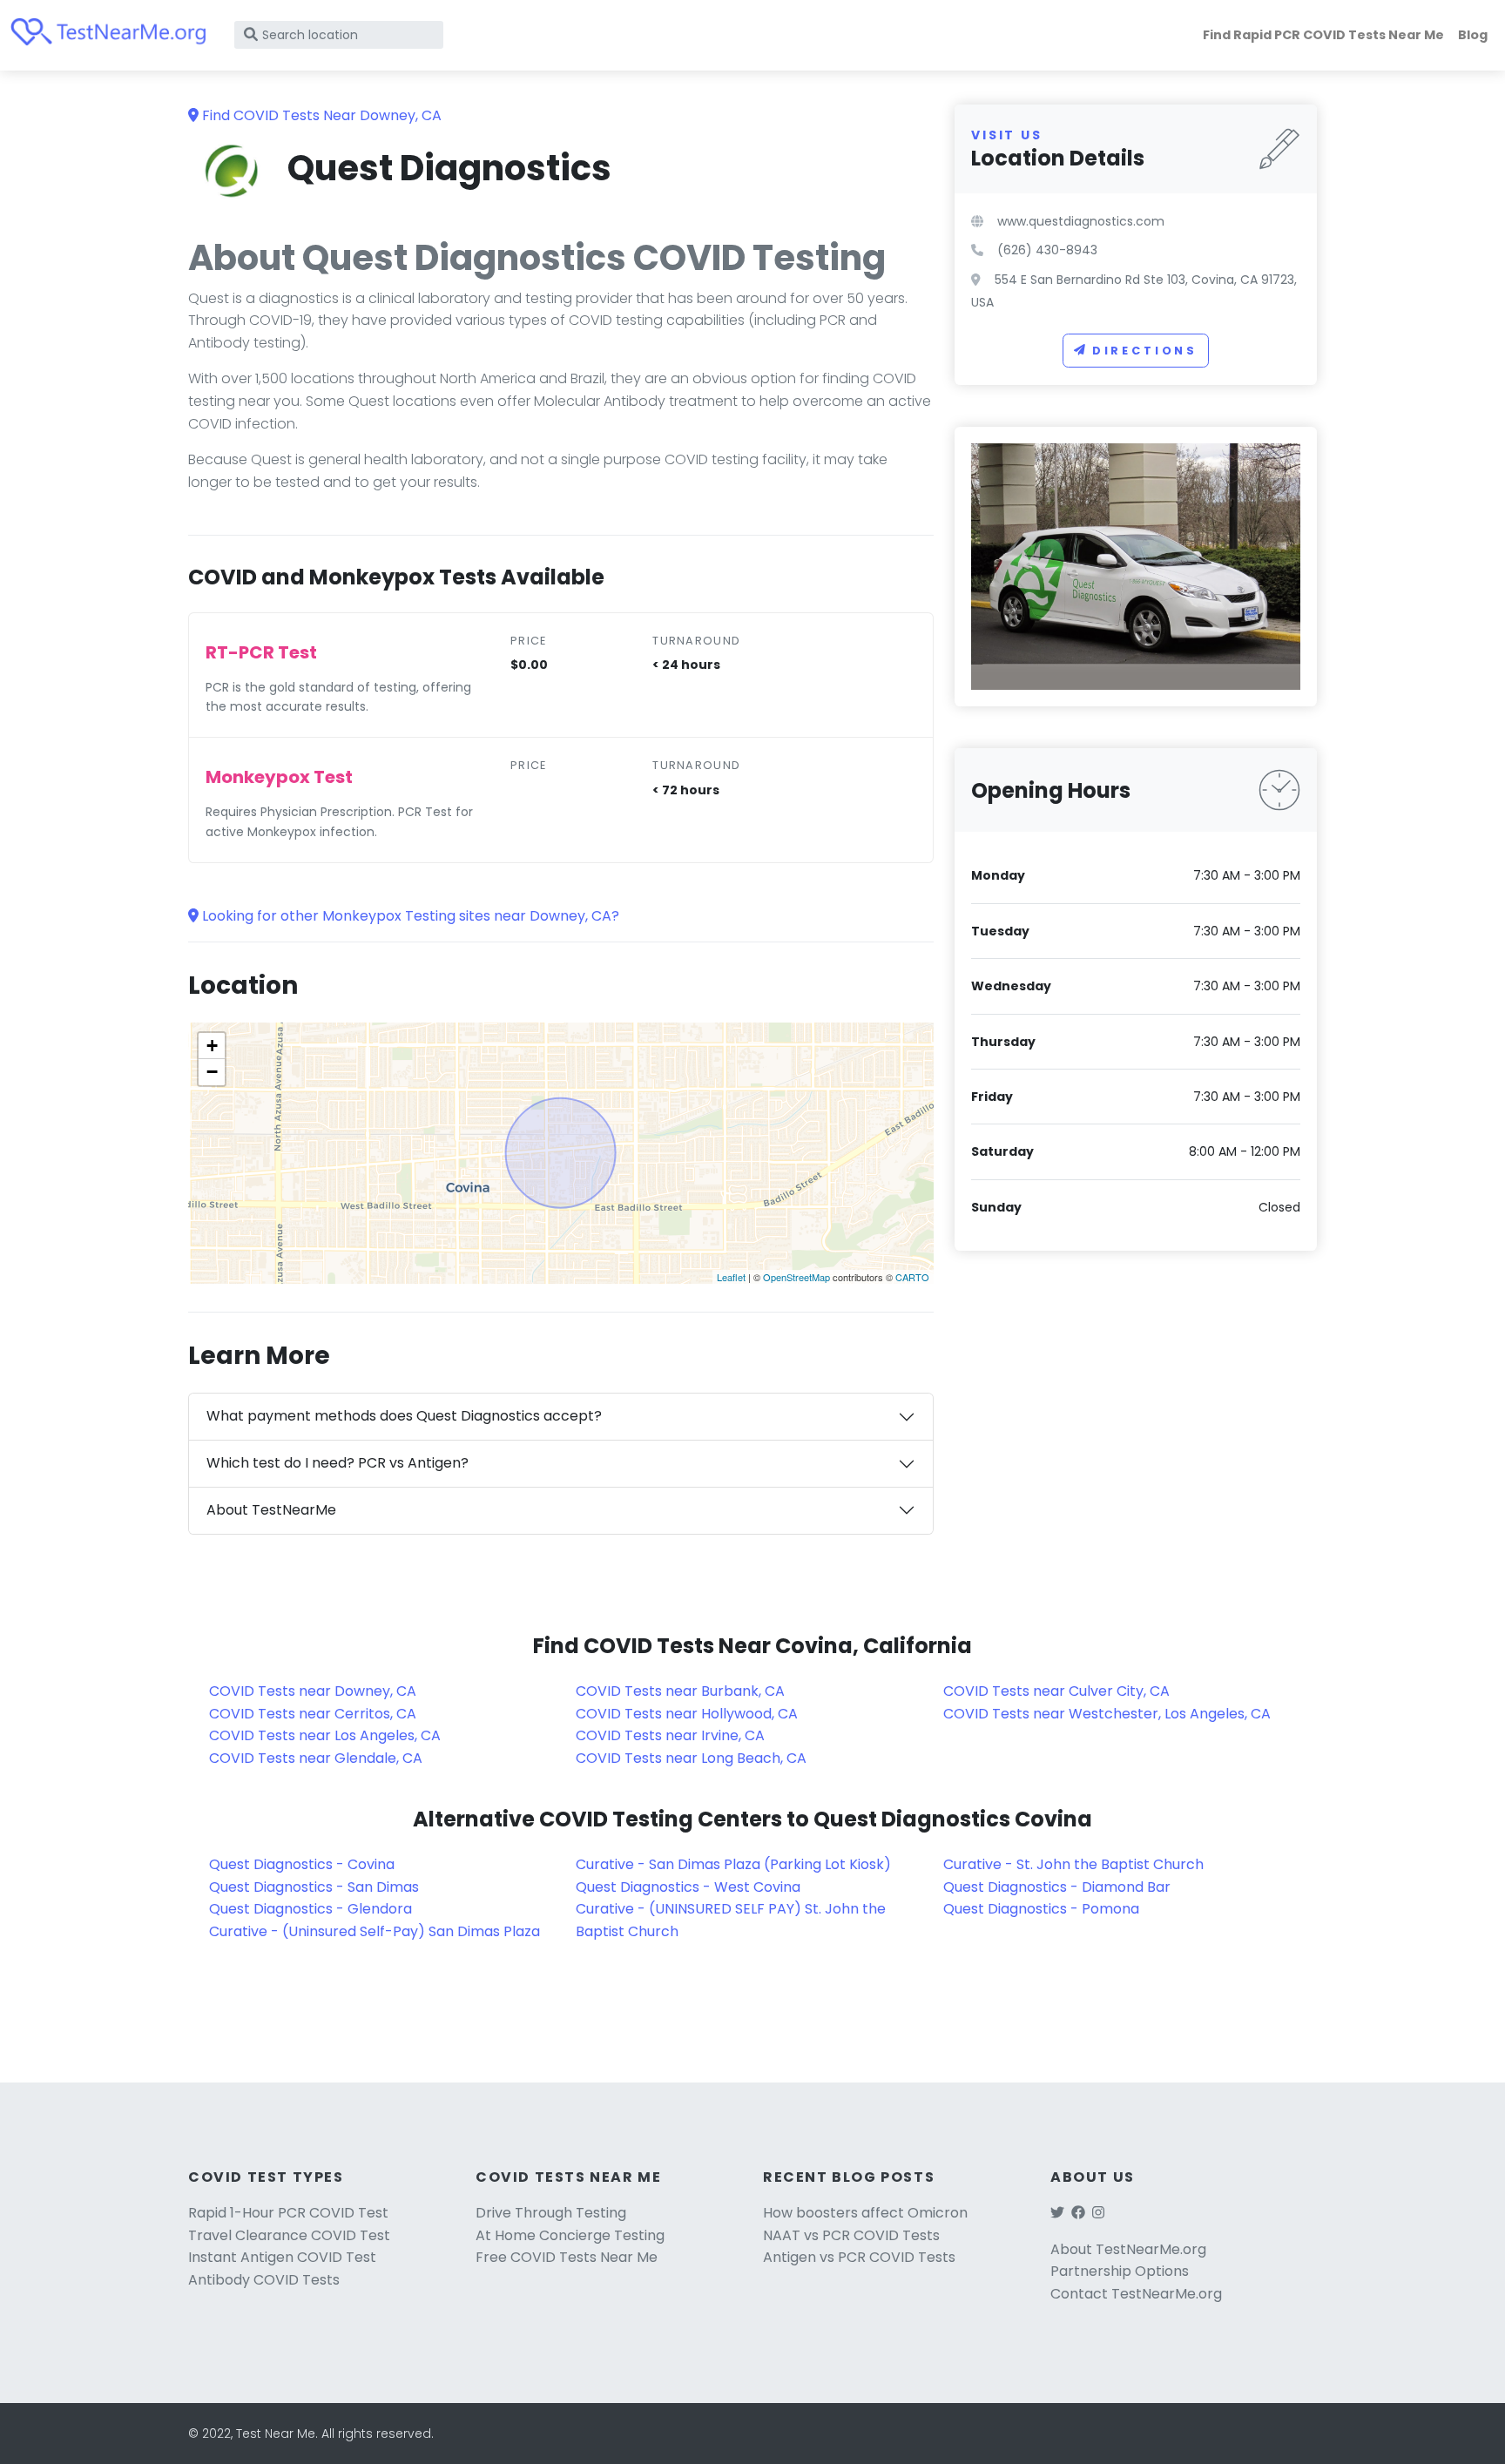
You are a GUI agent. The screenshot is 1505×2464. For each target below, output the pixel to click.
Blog (1473, 35)
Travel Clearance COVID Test (289, 2235)
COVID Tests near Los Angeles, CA (325, 1735)
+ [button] (212, 1046)
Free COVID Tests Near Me (567, 2257)
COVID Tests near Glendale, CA (316, 1758)
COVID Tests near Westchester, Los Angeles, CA (1107, 1714)
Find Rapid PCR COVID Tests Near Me (1323, 35)
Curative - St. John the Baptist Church (1073, 1864)
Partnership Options (1120, 2271)
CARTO (912, 1277)
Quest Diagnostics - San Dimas (314, 1887)
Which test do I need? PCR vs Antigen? (337, 1463)
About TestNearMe (271, 1510)
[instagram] (1098, 2213)
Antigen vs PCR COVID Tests (859, 2257)
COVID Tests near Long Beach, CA (691, 1758)
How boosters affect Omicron (865, 2213)
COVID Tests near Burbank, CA (680, 1691)
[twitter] (1057, 2213)
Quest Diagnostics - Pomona (1041, 1909)
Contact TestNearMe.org (1136, 2294)
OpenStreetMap (796, 1277)
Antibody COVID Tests (264, 2280)
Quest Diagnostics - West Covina (688, 1887)
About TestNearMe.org (1128, 2249)
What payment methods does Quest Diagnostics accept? (404, 1416)
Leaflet (731, 1277)
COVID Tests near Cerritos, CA (313, 1714)
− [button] (212, 1072)
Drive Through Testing (551, 2213)
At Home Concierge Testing (570, 2235)
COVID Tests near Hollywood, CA (687, 1714)
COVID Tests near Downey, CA (313, 1691)
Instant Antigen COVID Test (282, 2257)
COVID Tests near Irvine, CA (670, 1735)
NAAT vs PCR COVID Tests (851, 2235)
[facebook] (1078, 2213)
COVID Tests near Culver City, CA (1056, 1691)
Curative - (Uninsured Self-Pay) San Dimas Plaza (375, 1931)
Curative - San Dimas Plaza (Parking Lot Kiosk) (733, 1864)
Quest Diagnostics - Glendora (310, 1909)
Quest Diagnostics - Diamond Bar (1057, 1887)
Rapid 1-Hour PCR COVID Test (288, 2213)
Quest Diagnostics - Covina (302, 1864)
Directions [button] (1145, 351)
